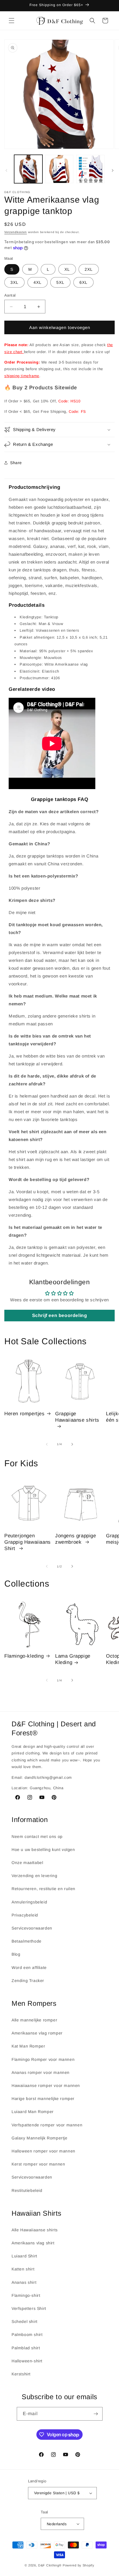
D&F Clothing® (50, 2565)
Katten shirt (23, 2269)
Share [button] (16, 463)
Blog (16, 1954)
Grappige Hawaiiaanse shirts (77, 1417)
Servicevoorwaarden (32, 1928)
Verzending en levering (34, 1876)
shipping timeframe (22, 376)
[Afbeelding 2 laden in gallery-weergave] (59, 169)
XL (67, 269)
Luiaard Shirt (24, 2256)
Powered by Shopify (79, 2565)
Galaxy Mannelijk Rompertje (40, 2138)
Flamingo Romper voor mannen (43, 2059)
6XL (83, 282)
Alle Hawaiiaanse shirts (35, 2230)
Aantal (10, 295)
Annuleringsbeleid (29, 1902)
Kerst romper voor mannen (38, 2164)
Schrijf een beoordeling (60, 1315)
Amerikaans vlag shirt (33, 2243)
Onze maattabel (27, 1863)
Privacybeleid (25, 1915)
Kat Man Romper (28, 2046)
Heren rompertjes (25, 1414)
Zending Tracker (28, 1981)
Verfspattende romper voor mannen (47, 2125)
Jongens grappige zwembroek (76, 1539)
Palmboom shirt (27, 2335)
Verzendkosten (16, 232)
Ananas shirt (24, 2282)
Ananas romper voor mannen (41, 2072)
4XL (38, 282)
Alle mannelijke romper (34, 2020)
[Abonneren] (96, 2414)
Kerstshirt (21, 2374)
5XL (60, 282)
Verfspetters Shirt (29, 2308)
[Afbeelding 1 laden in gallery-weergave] (28, 169)
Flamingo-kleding (24, 1656)
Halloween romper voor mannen (43, 2151)
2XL (89, 269)
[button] (12, 21)
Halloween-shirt (27, 2361)
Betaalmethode (27, 1941)
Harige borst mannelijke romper (43, 2099)
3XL (14, 282)
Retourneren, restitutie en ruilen (43, 1889)
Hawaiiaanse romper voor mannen (46, 2085)
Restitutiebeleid (27, 2190)
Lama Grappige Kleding (73, 1659)
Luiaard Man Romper (33, 2112)
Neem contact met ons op (37, 1836)
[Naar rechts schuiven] (113, 170)
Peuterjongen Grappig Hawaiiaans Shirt (28, 1542)
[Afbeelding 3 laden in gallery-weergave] (90, 169)
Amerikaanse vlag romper (37, 2033)
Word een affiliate (29, 1968)
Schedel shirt (25, 2321)
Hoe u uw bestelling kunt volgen (43, 1850)
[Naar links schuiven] (6, 170)
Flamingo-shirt (26, 2295)
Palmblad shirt (26, 2348)
